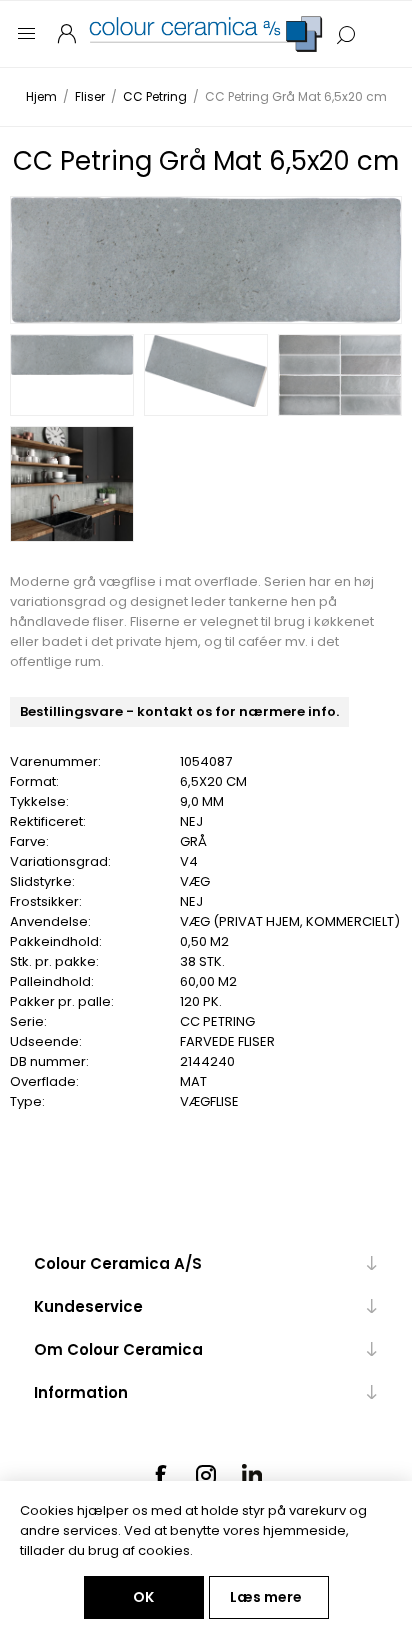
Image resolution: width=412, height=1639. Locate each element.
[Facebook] (160, 1475)
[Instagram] (206, 1475)
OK (143, 1597)
